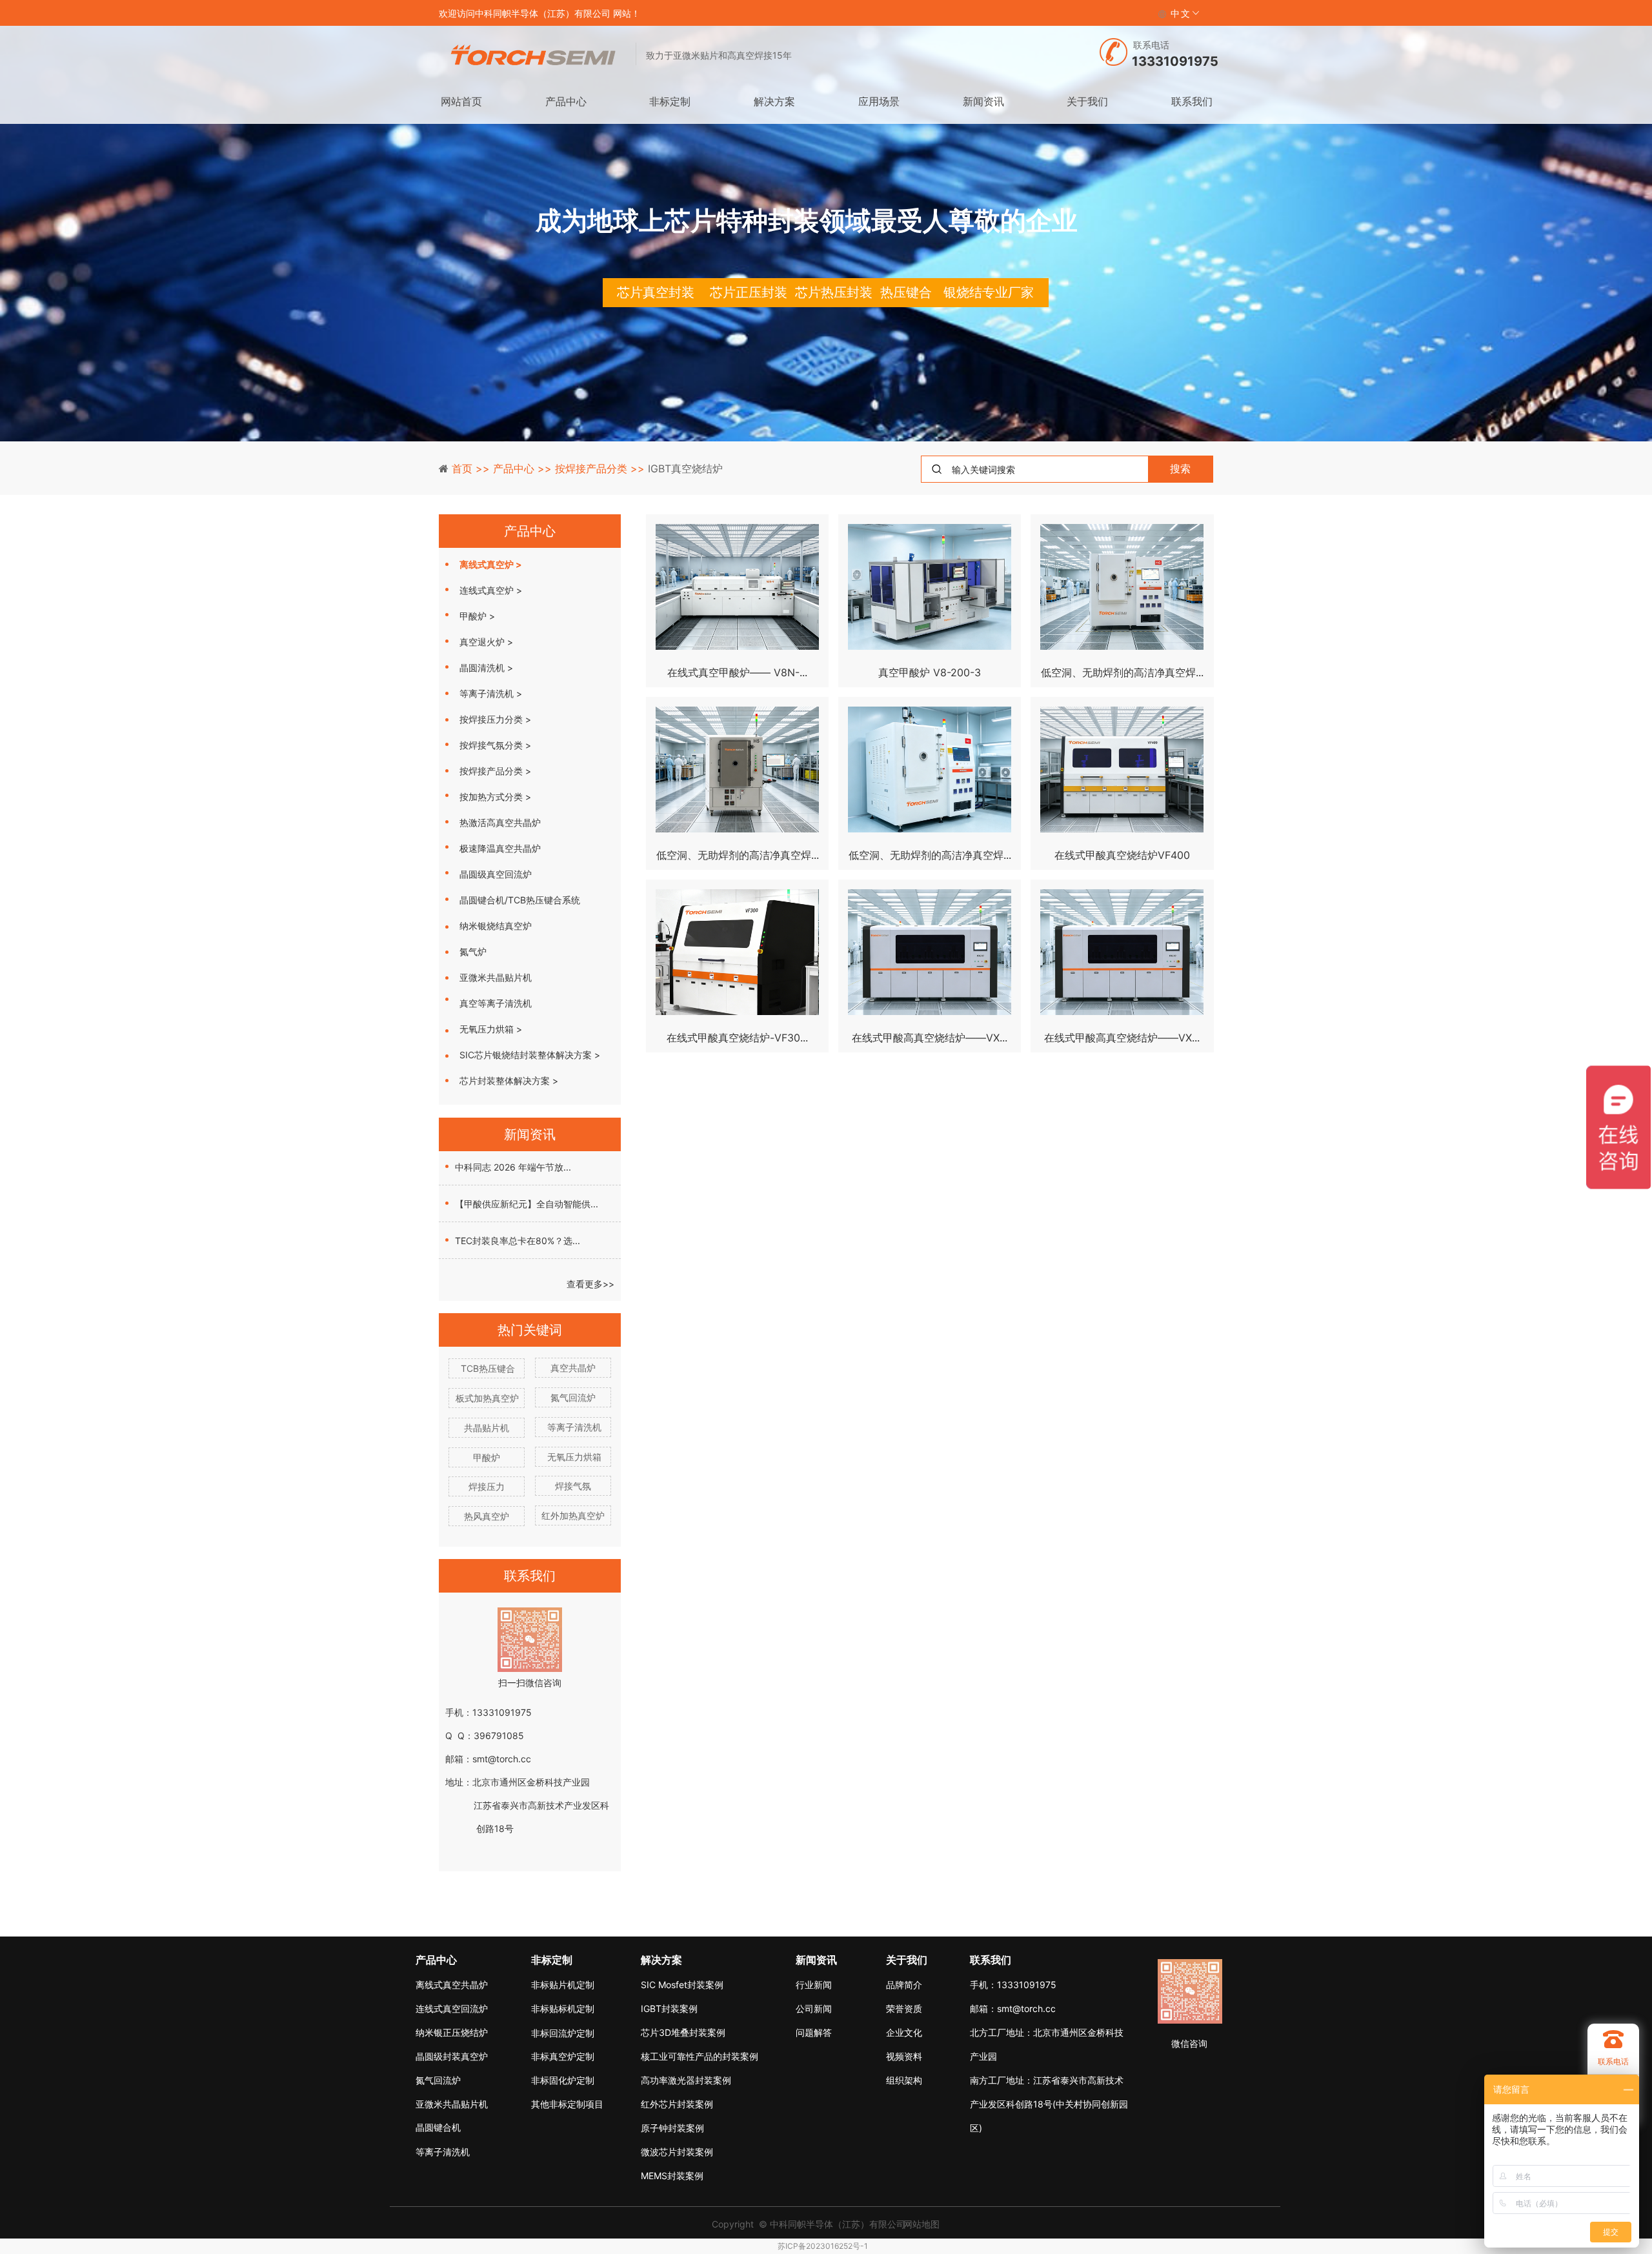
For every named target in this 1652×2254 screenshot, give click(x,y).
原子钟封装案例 (672, 2128)
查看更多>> (590, 1284)
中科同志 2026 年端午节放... (513, 1167)
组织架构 (904, 2080)
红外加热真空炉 (573, 1515)
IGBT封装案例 (669, 2008)
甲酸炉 (487, 1457)
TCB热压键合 (486, 1368)
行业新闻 (814, 1985)
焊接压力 (487, 1486)
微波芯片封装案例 (677, 2152)
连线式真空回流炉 (452, 2008)
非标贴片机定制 (563, 1985)
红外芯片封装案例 (677, 2104)
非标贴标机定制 (563, 2008)
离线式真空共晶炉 (452, 1985)
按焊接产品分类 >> (601, 468)
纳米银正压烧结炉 (452, 2032)
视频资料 (904, 2056)
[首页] (533, 55)
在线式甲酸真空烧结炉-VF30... (737, 1038)
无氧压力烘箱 (573, 1457)
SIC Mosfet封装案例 (682, 1985)
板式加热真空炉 (481, 1398)
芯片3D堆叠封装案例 (683, 2032)
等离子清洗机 (573, 1427)
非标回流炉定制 (563, 2033)
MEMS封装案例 (672, 2176)
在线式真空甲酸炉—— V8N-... (737, 672)
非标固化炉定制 (563, 2080)
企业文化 (904, 2032)
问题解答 (814, 2032)
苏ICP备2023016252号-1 (823, 2246)
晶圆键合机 (438, 2127)
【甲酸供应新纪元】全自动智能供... (527, 1204)
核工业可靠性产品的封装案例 (689, 2056)
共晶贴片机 (487, 1428)
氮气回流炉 (573, 1397)
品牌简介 (904, 1985)
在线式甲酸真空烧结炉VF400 (1122, 855)
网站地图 (922, 2224)
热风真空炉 (487, 1516)
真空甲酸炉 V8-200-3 (930, 672)
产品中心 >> (524, 468)
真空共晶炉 (573, 1368)
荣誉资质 (904, 2008)
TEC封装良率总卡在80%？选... (518, 1241)
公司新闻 (814, 2008)
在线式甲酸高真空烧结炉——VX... (930, 1038)
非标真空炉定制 (563, 2056)
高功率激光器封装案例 (686, 2080)
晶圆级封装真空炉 (452, 2056)
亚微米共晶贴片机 (452, 2104)
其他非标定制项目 (567, 2104)
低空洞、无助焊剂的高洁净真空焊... (1122, 672)
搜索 (1180, 469)
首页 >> (472, 468)
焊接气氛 (573, 1486)
